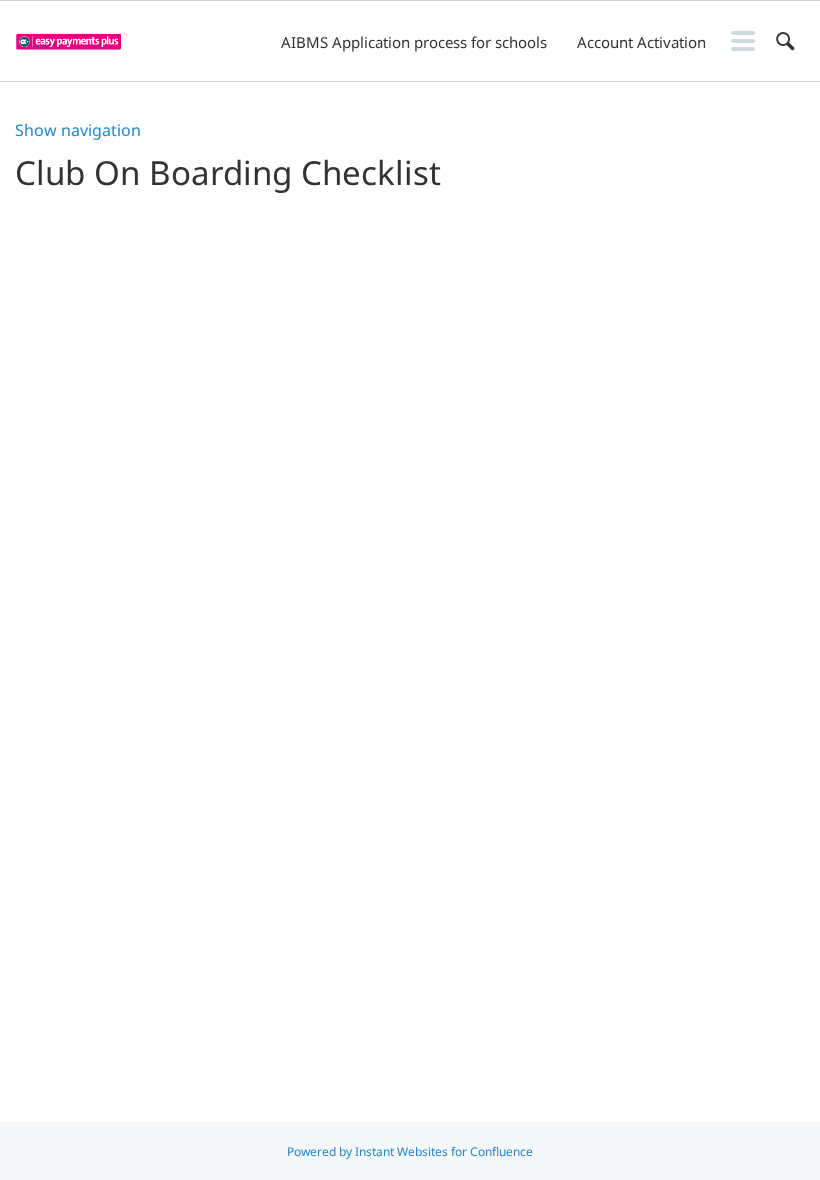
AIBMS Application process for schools (414, 42)
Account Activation (641, 42)
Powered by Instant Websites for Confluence (410, 1151)
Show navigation (78, 130)
